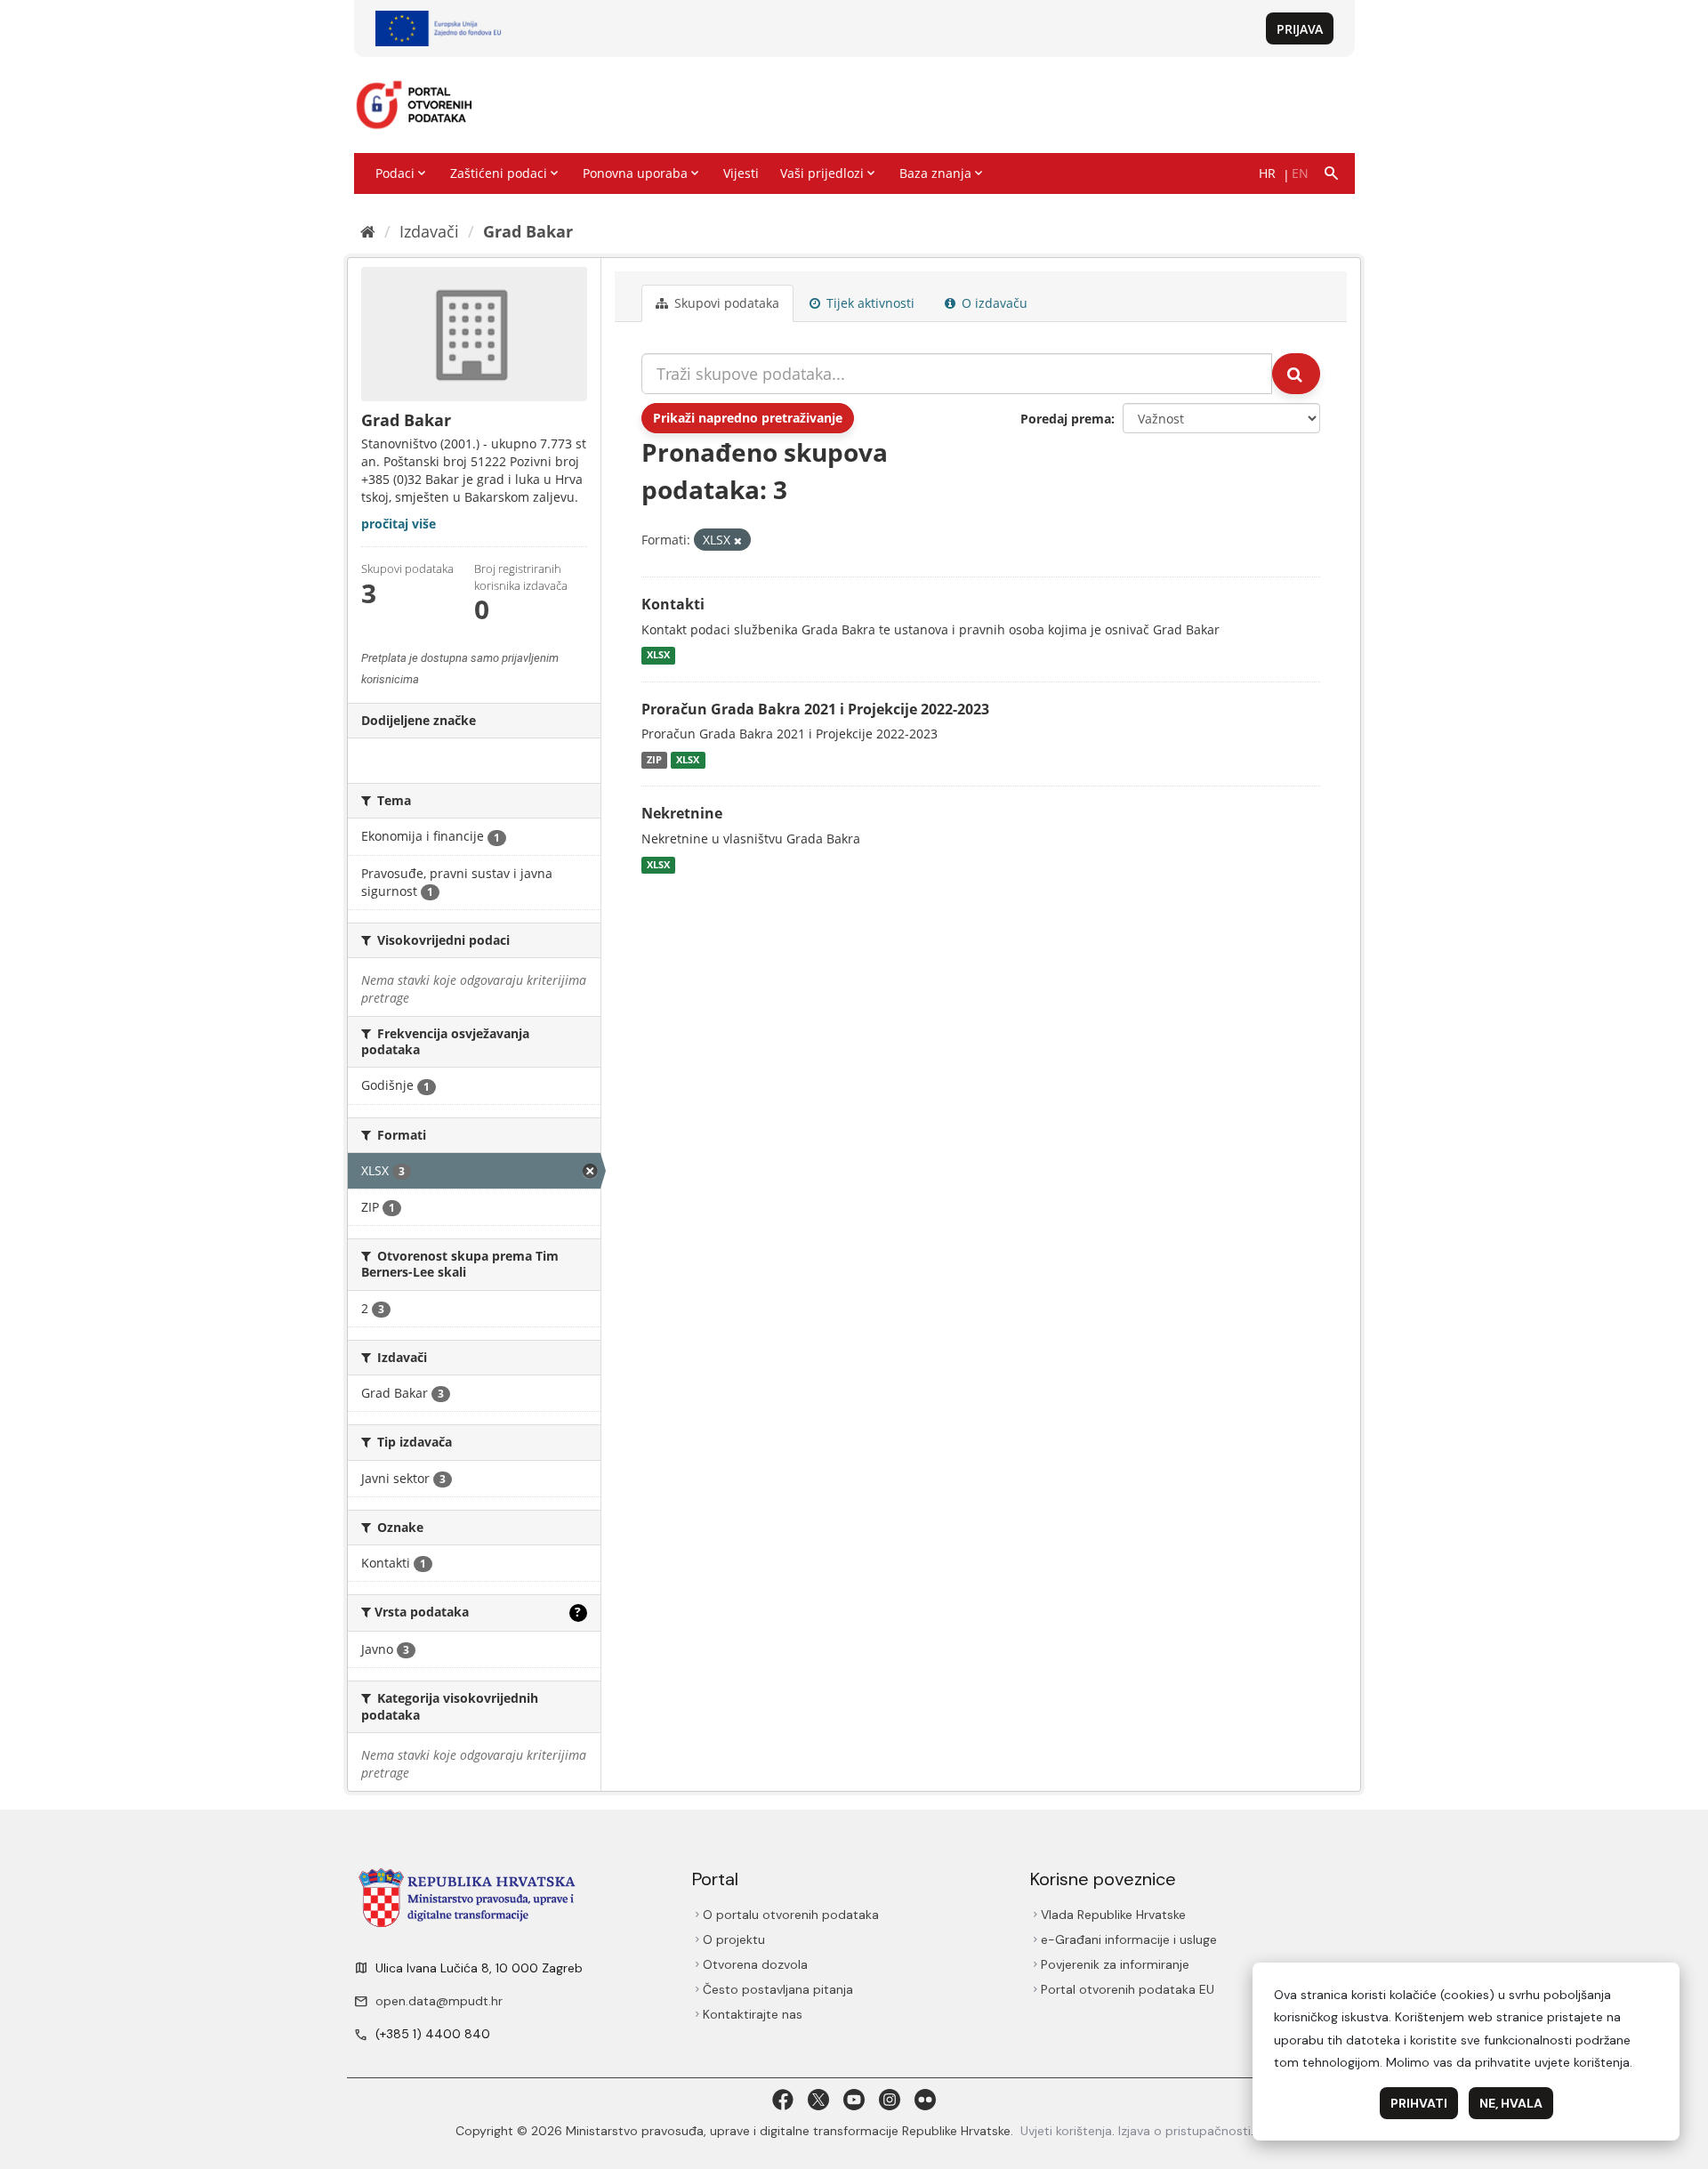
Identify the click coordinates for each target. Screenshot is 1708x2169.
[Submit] (1296, 374)
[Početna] (368, 231)
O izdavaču (993, 303)
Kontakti (673, 604)
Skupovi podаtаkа (725, 303)
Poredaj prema (1066, 419)
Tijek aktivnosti (869, 303)
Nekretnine (682, 813)
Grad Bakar (528, 231)
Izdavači (429, 231)
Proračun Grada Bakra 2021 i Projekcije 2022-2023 (815, 709)
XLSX (658, 656)
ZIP (654, 760)
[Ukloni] (738, 540)
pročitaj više (399, 524)
